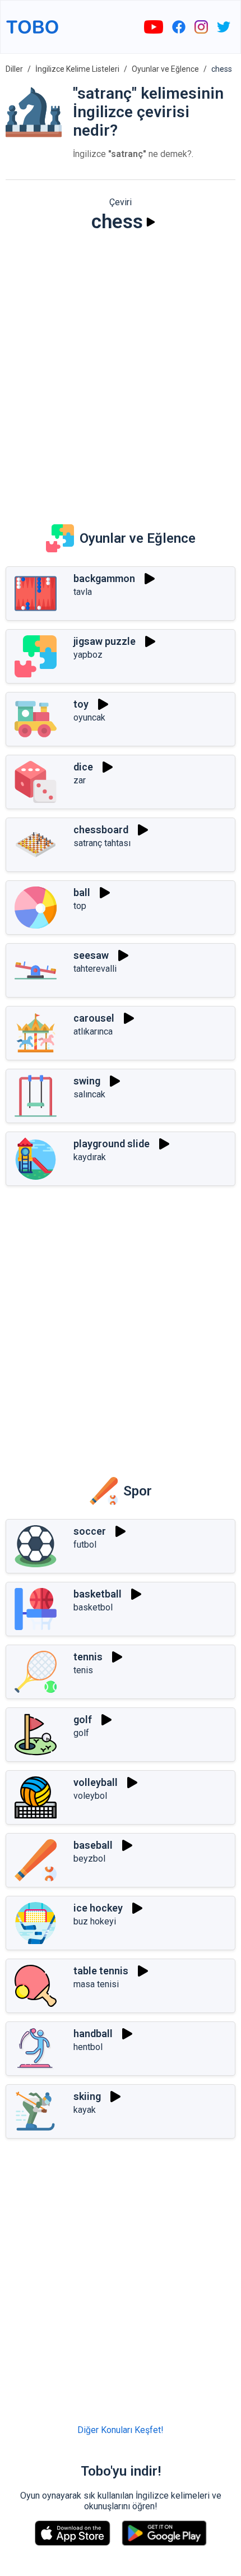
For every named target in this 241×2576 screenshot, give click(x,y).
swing (87, 1081)
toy (81, 704)
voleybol (90, 1796)
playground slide (112, 1144)
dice (83, 767)
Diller (14, 69)
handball (93, 2033)
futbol (85, 1545)
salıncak (89, 1094)
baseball (93, 1845)
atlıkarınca (93, 1031)
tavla (83, 592)
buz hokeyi (95, 1921)
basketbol (93, 1607)
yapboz (88, 655)
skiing (87, 2096)
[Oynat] (151, 222)
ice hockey (98, 1908)
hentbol (88, 2047)
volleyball (96, 1782)
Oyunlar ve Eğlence (165, 69)
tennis (88, 1657)
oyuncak (89, 717)
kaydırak (90, 1157)
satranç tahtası (102, 843)
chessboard (101, 830)
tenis (83, 1670)
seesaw (91, 955)
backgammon (104, 578)
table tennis (101, 1971)
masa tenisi (96, 1984)
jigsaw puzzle (105, 641)
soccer (90, 1531)
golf (83, 1719)
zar (80, 780)
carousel (94, 1018)
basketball (98, 1594)
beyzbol (89, 1859)
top (80, 906)
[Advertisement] (121, 371)
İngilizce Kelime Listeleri (77, 69)
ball (82, 892)
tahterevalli (95, 969)
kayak (85, 2110)
